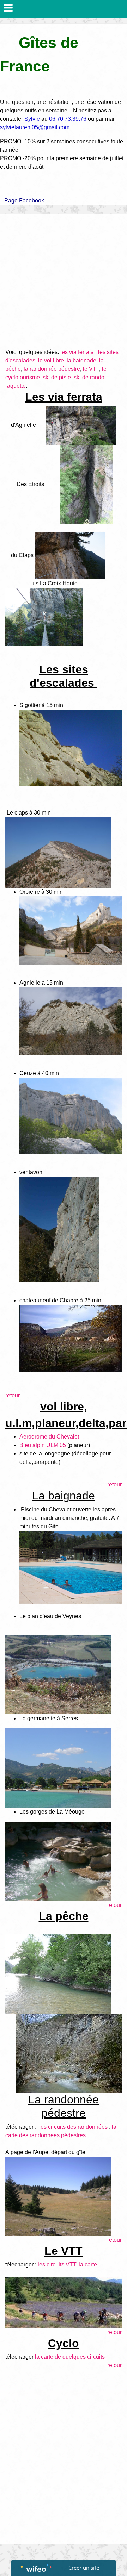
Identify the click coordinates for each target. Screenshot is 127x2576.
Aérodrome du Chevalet (49, 1437)
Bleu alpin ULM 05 (43, 1445)
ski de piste (57, 377)
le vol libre (51, 360)
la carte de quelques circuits (70, 2357)
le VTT (91, 369)
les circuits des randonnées (73, 2127)
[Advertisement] (64, 281)
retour (13, 1395)
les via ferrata (77, 352)
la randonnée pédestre (52, 369)
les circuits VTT (57, 2265)
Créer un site (84, 2568)
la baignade (81, 360)
